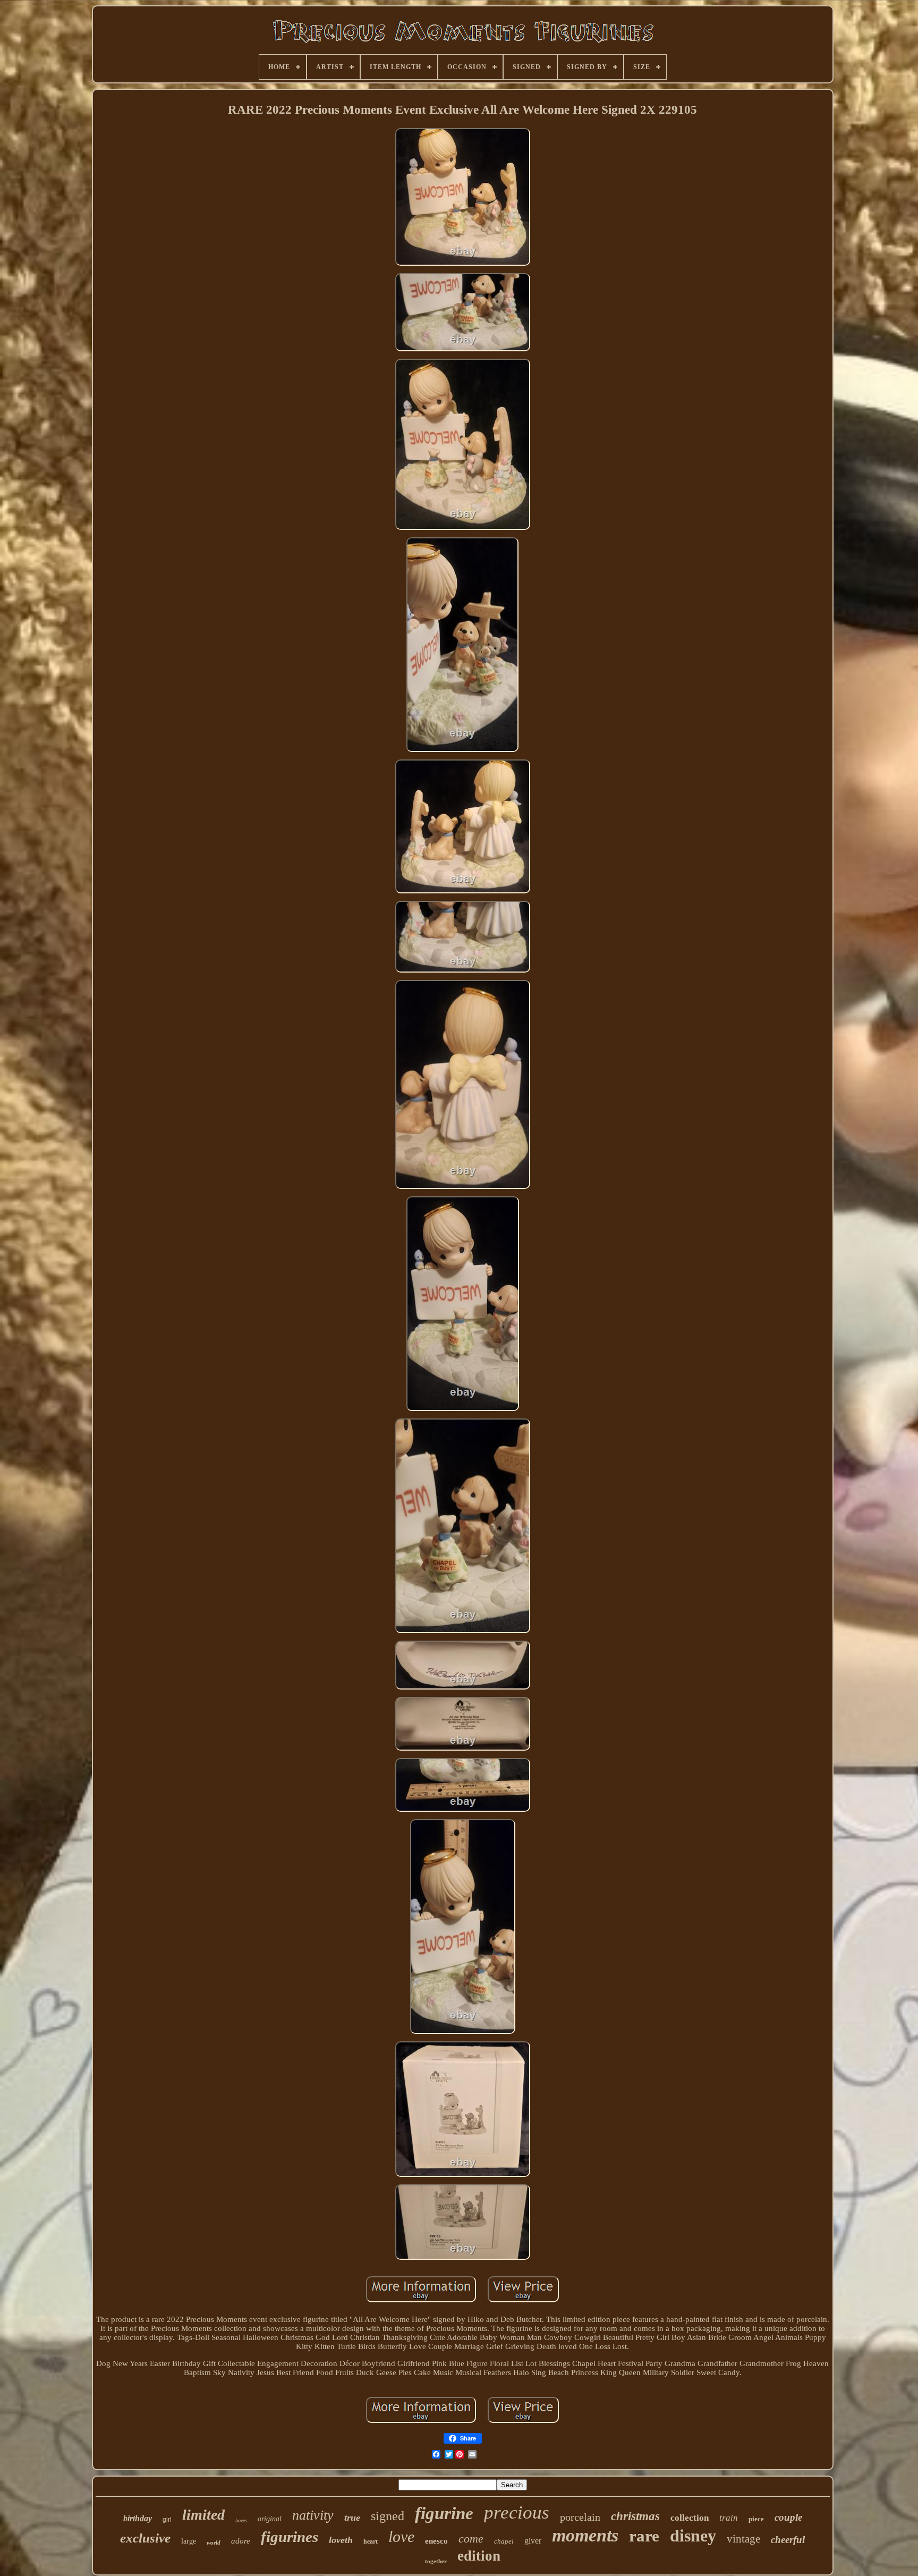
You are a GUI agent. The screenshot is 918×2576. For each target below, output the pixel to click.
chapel (504, 2541)
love (401, 2536)
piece (756, 2519)
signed (388, 2516)
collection (690, 2518)
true (352, 2518)
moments (585, 2535)
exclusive (145, 2538)
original (270, 2519)
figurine (444, 2513)
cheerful (788, 2540)
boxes (241, 2520)
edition (479, 2556)
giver (533, 2541)
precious (517, 2512)
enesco (436, 2541)
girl (167, 2520)
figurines (290, 2537)
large (189, 2541)
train (729, 2518)
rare (644, 2536)
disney (693, 2536)
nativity (313, 2515)
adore (241, 2541)
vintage (743, 2539)
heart (371, 2541)
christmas (635, 2516)
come (471, 2539)
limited (203, 2515)
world (214, 2543)
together (436, 2561)
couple (788, 2517)
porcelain (580, 2517)
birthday (138, 2518)
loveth (341, 2540)
